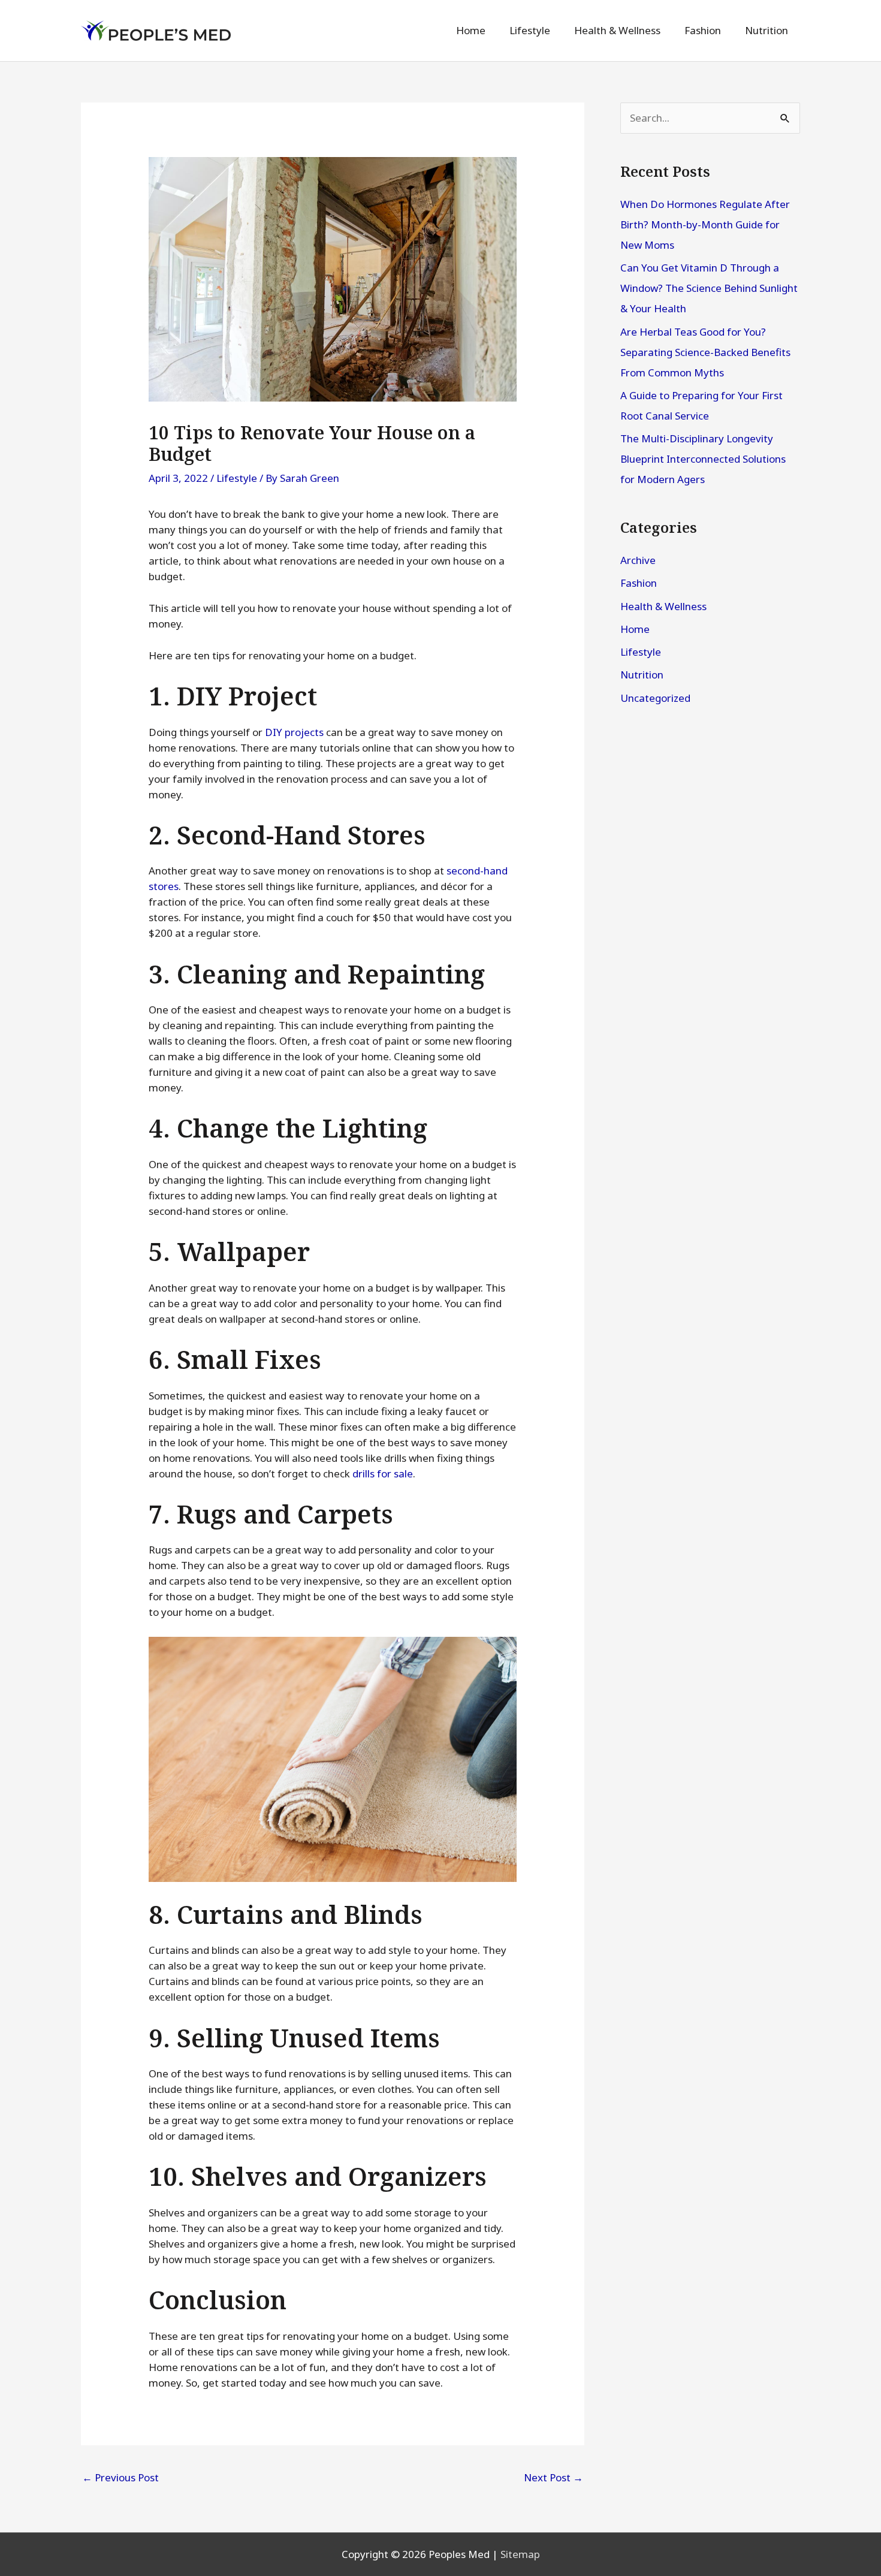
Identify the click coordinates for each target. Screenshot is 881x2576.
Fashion (639, 583)
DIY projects (294, 732)
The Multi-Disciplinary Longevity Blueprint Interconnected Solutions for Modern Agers (703, 459)
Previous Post (120, 2477)
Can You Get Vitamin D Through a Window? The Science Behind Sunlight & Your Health (709, 288)
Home (635, 629)
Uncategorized (655, 698)
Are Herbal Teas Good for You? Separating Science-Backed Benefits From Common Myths (705, 352)
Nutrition (642, 675)
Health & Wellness (663, 606)
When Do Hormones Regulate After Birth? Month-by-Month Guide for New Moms (705, 224)
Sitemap (520, 2554)
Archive (638, 560)
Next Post (553, 2477)
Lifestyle (237, 478)
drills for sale (383, 1473)
